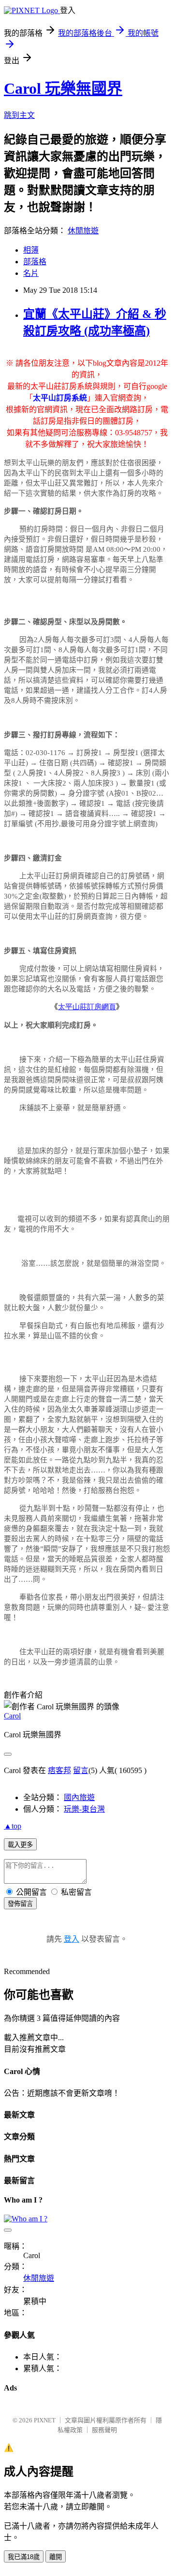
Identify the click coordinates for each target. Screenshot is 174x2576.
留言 (81, 1770)
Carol (12, 1716)
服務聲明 (104, 2430)
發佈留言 (20, 1904)
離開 (56, 2557)
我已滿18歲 (24, 2557)
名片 (31, 273)
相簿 (31, 250)
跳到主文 (19, 115)
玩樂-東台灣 (84, 1809)
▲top (13, 1826)
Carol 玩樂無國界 (63, 88)
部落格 (35, 262)
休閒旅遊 (83, 231)
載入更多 (20, 1845)
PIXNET (45, 2420)
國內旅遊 (79, 1797)
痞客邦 (59, 1770)
